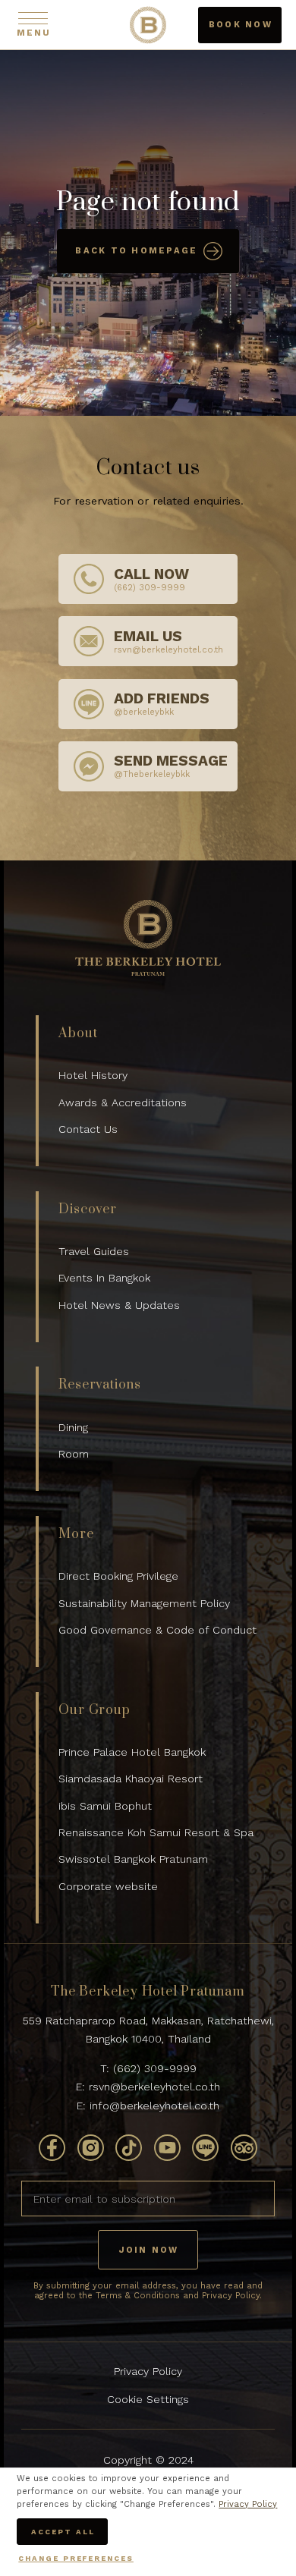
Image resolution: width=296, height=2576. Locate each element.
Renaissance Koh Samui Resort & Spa (156, 1832)
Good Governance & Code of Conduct (157, 1630)
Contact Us (88, 1129)
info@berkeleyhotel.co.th (154, 2106)
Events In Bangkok (104, 1278)
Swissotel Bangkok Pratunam (133, 1859)
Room (74, 1454)
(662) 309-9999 (155, 2068)
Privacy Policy (148, 2371)
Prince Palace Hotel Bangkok (132, 1752)
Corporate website (108, 1886)
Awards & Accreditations (123, 1102)
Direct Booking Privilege (118, 1576)
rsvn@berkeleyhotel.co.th (154, 2087)
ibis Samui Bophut (105, 1806)
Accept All (63, 2532)
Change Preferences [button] (76, 2558)
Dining (73, 1427)
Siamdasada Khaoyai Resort (131, 1779)
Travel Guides (94, 1251)
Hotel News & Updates (119, 1305)
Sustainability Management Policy (144, 1603)
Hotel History (93, 1075)
